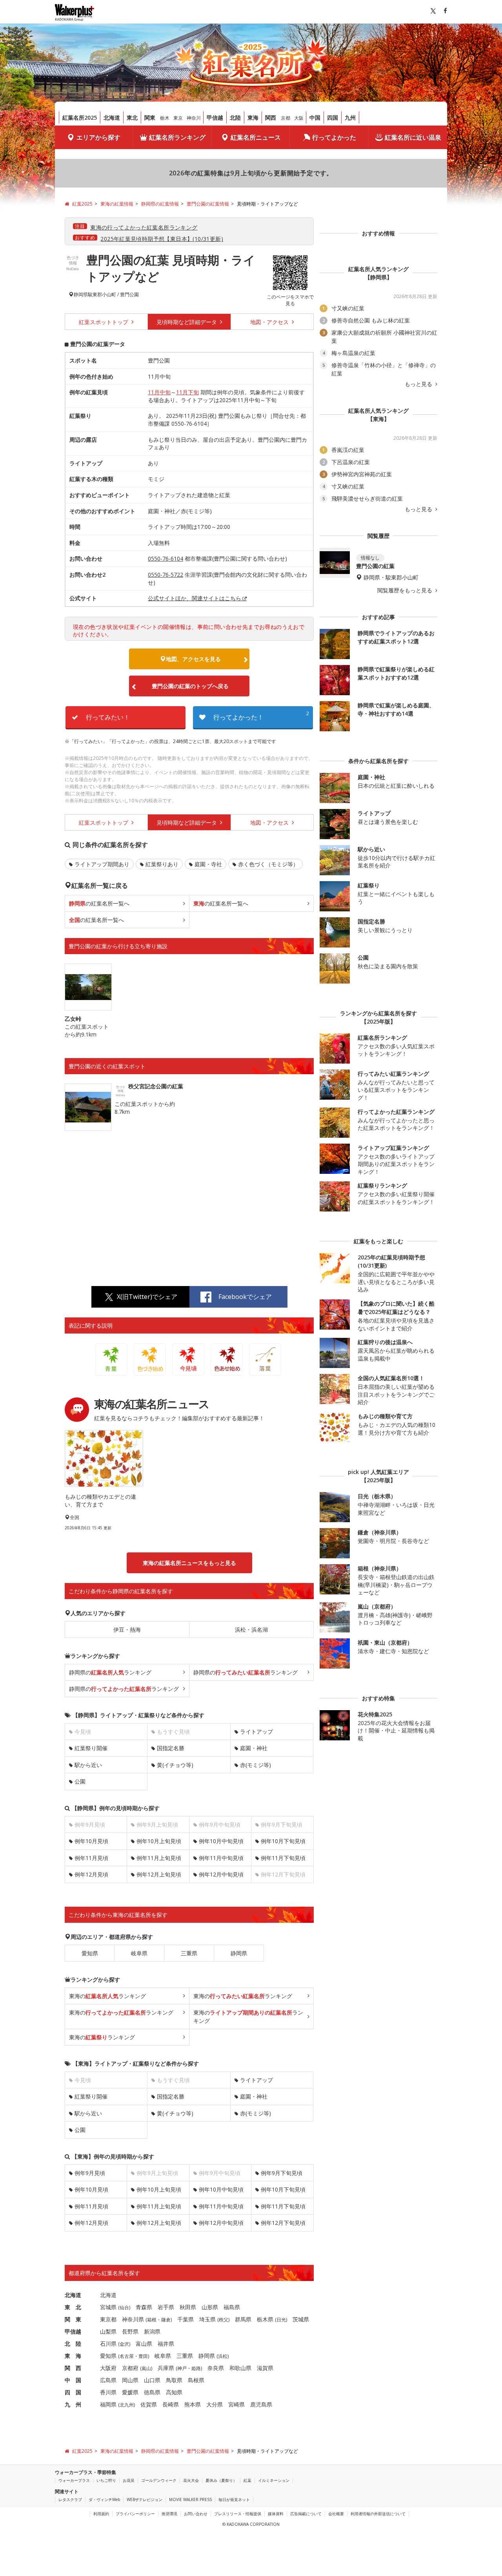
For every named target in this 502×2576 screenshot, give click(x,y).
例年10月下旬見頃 (283, 1841)
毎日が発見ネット (234, 2499)
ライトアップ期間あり (102, 864)
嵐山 (146, 2368)
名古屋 (127, 2356)
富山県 (144, 2344)
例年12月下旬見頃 (283, 2223)
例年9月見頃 (90, 2173)
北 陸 (73, 2344)
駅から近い (88, 1765)
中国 (315, 118)
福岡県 (108, 2404)
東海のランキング (107, 1996)
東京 (178, 118)
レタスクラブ (70, 2499)
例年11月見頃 (91, 1858)
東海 (253, 118)
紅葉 (247, 2480)
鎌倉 (166, 2320)
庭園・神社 (254, 1748)
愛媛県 (130, 2392)
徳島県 (152, 2392)
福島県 (232, 2307)
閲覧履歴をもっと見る (406, 590)
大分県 (215, 2404)
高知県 (174, 2392)
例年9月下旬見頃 (282, 2173)
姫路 (196, 2368)
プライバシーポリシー (135, 2514)
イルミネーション (274, 2480)
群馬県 (243, 2319)
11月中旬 (159, 392)
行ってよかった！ (261, 716)
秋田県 (188, 2307)
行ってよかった (334, 137)
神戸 (182, 2368)
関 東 (73, 2319)
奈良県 (216, 2368)
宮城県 (108, 2307)
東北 (132, 118)
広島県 (108, 2380)
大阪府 (108, 2368)
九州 (350, 118)
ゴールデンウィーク (159, 2480)
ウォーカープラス (74, 2480)
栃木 (165, 118)
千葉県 (186, 2319)
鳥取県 (174, 2380)
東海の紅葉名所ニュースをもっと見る (189, 1563)
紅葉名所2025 (80, 118)
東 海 (73, 2356)
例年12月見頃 (91, 1874)
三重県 (189, 1953)
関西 (271, 118)
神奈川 (194, 118)
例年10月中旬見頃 (221, 1841)
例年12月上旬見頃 (159, 1874)
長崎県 (171, 2404)
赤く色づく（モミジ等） (268, 864)
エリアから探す (98, 137)
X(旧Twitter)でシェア (147, 1297)
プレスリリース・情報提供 (238, 2514)
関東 (150, 118)
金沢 (124, 2344)
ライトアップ (256, 1732)
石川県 (108, 2344)
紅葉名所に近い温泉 (413, 137)
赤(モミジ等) (256, 1765)
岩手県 (166, 2307)
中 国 (73, 2380)
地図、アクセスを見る (193, 659)
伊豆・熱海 (127, 1630)
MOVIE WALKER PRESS (190, 2499)
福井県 (166, 2344)
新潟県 (152, 2331)
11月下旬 (187, 392)
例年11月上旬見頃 (159, 1858)
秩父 (224, 2320)
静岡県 (81, 295)
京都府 (130, 2368)
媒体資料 (276, 2514)
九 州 (73, 2404)
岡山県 (130, 2380)
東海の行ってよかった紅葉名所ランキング (144, 227)
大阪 (299, 118)
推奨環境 (169, 2514)
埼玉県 (207, 2319)
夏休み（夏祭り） (221, 2480)
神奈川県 (133, 2319)
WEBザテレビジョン (145, 2499)
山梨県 (108, 2331)
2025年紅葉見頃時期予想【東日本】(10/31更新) (162, 239)
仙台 (124, 2307)
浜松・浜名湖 (251, 1630)
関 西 (73, 2368)
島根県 (196, 2380)
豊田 (143, 2356)
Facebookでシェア (245, 1297)
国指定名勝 (171, 1748)
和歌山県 (240, 2368)
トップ (104, 322)
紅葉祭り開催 (91, 1748)
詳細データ (187, 322)
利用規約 (101, 2514)
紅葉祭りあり (162, 864)
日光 (281, 2320)
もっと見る (419, 384)
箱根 (152, 2320)
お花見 (129, 2480)
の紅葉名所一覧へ (99, 903)
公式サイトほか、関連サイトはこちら (195, 598)
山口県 (152, 2380)
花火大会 (191, 2480)
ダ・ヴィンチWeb (104, 2499)
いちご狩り (106, 2480)
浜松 (223, 2356)
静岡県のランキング (110, 1672)
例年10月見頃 (91, 1841)
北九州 (127, 2405)
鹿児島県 (261, 2404)
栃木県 (265, 2319)
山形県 (210, 2307)
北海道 (112, 118)
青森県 (144, 2307)
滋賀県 (265, 2368)
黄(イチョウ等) (175, 1765)
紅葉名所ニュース (256, 137)
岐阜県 (139, 1953)
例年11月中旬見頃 (221, 1858)
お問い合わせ (196, 2514)
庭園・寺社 (208, 864)
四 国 (73, 2392)
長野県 (130, 2331)
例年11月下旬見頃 (283, 1858)
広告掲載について (306, 2514)
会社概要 (336, 2514)
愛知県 (90, 1953)
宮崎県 (236, 2404)
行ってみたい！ (108, 717)
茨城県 (301, 2319)
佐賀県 (149, 2404)
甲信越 (215, 118)
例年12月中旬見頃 (221, 1874)
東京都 (108, 2319)
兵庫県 (166, 2368)
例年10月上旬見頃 (159, 1841)
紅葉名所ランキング (177, 137)
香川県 (108, 2392)
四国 (333, 118)
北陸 (235, 118)
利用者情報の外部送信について (378, 2514)
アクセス (270, 322)
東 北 (73, 2307)
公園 (80, 1781)
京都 (286, 118)
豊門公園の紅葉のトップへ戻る (190, 686)
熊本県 (193, 2404)
